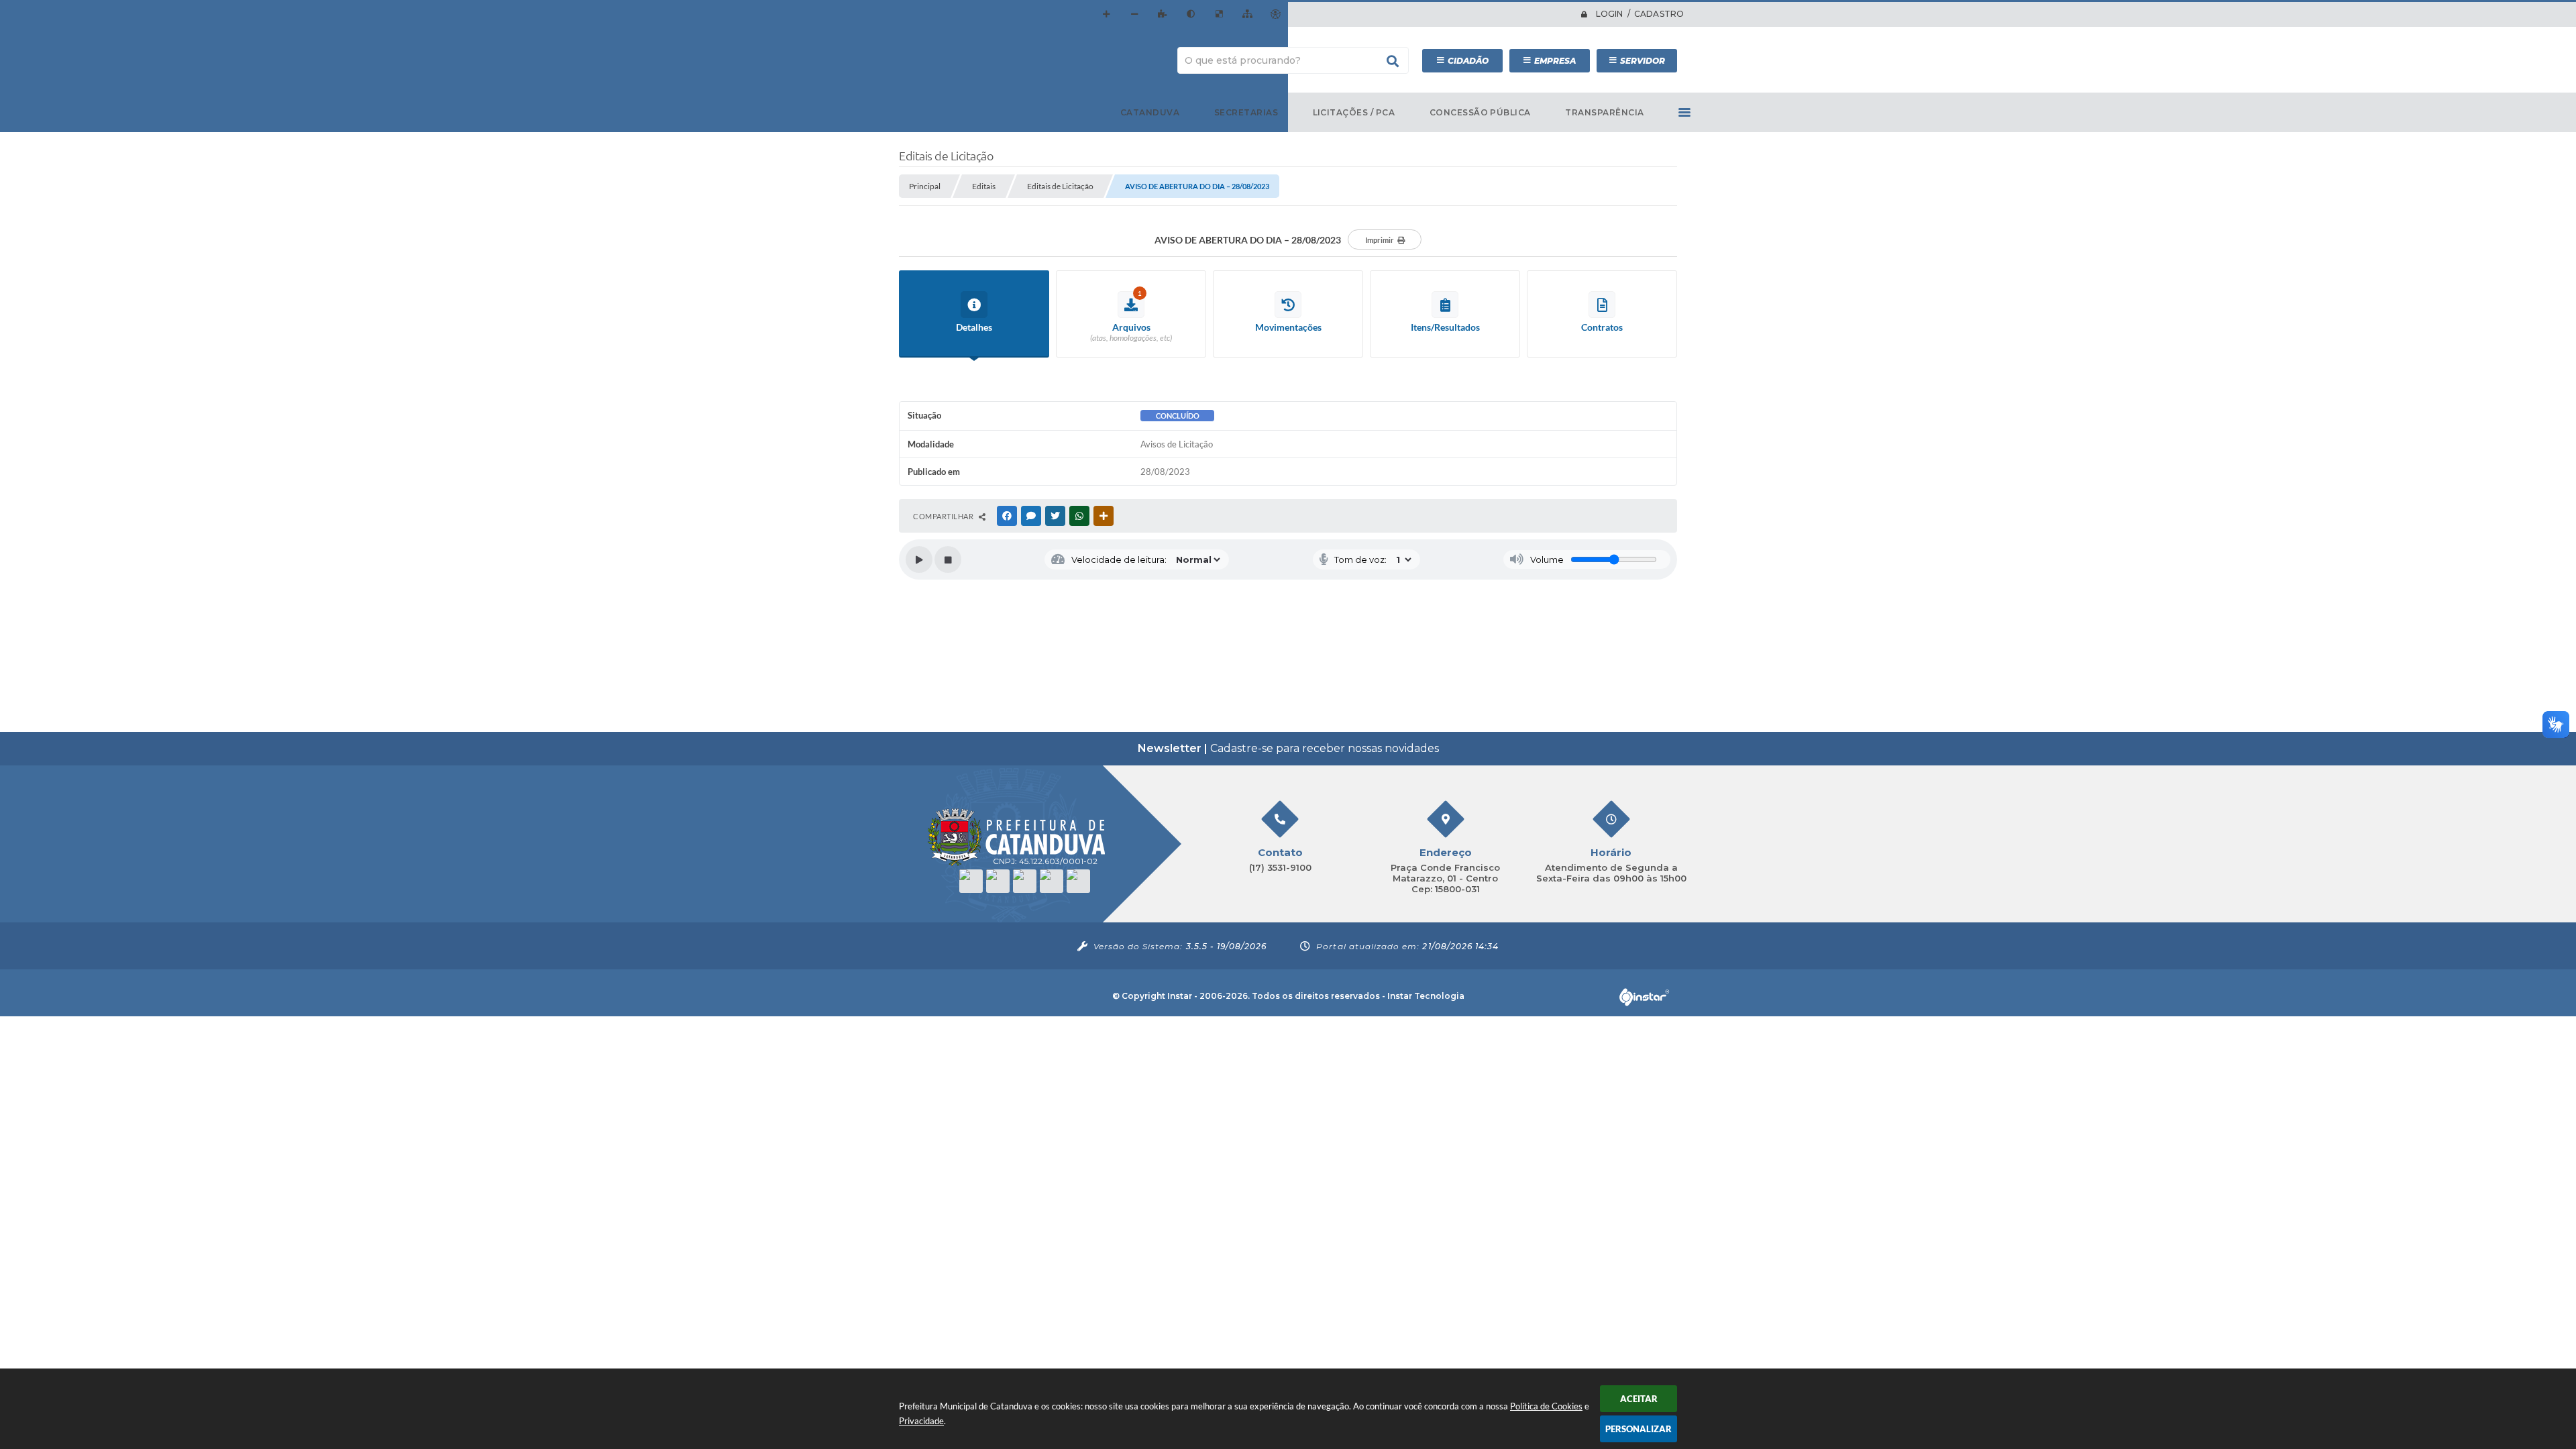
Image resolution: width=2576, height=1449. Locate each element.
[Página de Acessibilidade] (1275, 14)
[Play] (919, 559)
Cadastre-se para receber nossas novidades (1288, 748)
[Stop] (948, 559)
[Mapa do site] (1247, 14)
